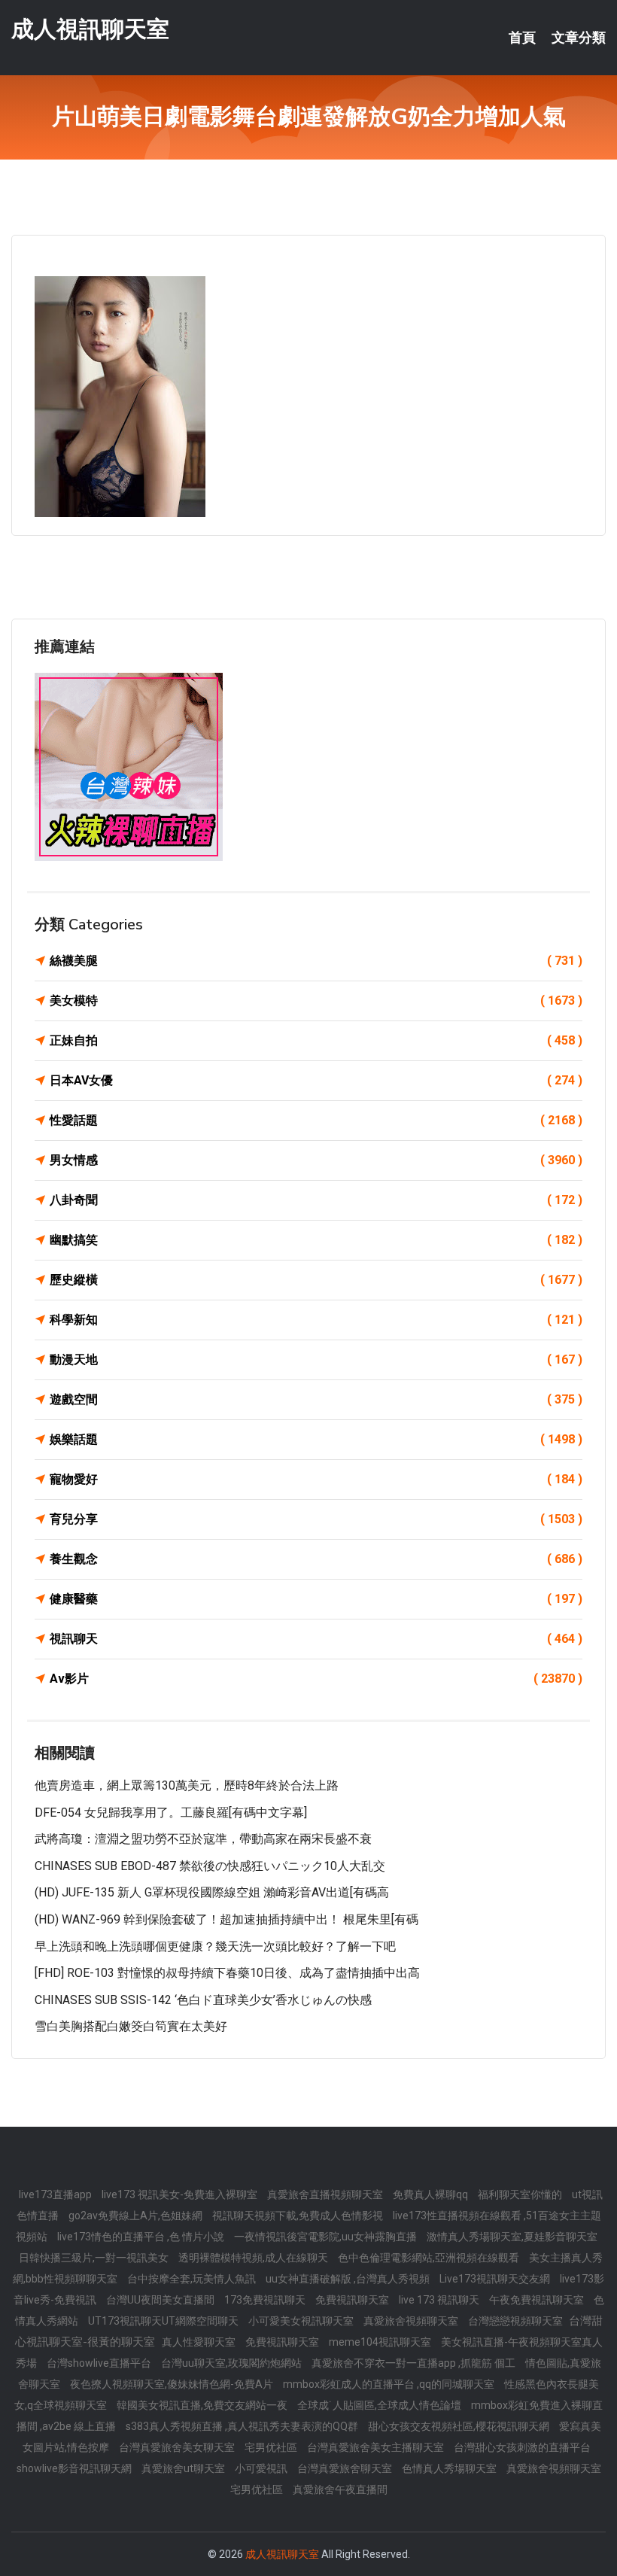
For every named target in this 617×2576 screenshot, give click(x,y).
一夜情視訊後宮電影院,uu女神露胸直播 (327, 2237)
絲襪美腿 (316, 961)
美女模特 (316, 1001)
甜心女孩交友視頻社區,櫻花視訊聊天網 (460, 2426)
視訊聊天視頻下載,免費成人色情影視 (299, 2216)
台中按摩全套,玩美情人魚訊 (193, 2279)
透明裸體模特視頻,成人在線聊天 (254, 2258)
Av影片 (316, 1679)
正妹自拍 (316, 1040)
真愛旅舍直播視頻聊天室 (326, 2194)
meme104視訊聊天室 (381, 2342)
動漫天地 (316, 1359)
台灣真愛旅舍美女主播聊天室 (377, 2447)
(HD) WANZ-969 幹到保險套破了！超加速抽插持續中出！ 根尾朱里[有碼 (226, 1919)
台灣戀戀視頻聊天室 (517, 2321)
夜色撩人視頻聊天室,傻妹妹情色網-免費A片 (173, 2384)
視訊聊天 (316, 1639)
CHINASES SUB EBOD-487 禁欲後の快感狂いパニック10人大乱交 (210, 1866)
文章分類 (579, 38)
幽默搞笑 (316, 1240)
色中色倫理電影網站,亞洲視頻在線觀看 (430, 2258)
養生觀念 (316, 1559)
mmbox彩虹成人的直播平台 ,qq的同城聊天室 (390, 2384)
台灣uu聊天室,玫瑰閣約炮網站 (233, 2363)
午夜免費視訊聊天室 (538, 2300)
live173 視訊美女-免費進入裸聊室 (181, 2194)
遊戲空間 (316, 1399)
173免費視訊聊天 (266, 2300)
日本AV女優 (316, 1080)
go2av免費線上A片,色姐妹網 (137, 2216)
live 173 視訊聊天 (440, 2300)
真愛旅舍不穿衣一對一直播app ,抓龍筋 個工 (415, 2363)
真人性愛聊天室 (200, 2342)
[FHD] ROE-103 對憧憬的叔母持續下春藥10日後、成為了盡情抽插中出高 (227, 1973)
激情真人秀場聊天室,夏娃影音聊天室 (512, 2237)
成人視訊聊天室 (90, 29)
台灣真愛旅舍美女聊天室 (178, 2447)
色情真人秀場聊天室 (450, 2468)
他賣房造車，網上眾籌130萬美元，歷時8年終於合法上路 (187, 1785)
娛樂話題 (316, 1439)
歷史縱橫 (316, 1280)
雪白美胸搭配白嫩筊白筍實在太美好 (131, 2026)
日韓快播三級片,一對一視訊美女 (95, 2258)
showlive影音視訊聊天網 (75, 2468)
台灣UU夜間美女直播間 (161, 2300)
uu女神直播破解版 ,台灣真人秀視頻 (349, 2279)
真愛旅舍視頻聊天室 (412, 2321)
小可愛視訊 (262, 2468)
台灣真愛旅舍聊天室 (346, 2468)
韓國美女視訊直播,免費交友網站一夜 (203, 2405)
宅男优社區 (272, 2447)
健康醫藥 (316, 1599)
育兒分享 (316, 1519)
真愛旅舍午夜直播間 (340, 2489)
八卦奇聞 (316, 1200)
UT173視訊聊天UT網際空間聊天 (164, 2321)
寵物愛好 (316, 1479)
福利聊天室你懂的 (521, 2194)
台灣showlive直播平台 (100, 2363)
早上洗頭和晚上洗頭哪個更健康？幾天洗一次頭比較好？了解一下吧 (215, 1946)
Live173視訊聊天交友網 (496, 2279)
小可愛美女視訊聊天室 (302, 2321)
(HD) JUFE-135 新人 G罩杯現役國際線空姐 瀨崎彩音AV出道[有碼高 (212, 1892)
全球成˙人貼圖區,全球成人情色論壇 (380, 2405)
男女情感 (316, 1160)
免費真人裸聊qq (432, 2194)
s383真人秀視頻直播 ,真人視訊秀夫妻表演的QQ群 (243, 2426)
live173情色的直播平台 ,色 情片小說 (142, 2237)
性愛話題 (316, 1120)
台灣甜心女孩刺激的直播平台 (522, 2447)
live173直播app (56, 2194)
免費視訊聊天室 (353, 2300)
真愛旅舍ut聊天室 (184, 2468)
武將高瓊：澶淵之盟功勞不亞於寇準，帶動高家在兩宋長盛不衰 (203, 1839)
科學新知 (316, 1320)
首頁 (522, 38)
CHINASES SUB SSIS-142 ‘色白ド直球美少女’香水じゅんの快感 (203, 2000)
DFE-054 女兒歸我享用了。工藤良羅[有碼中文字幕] (171, 1813)
